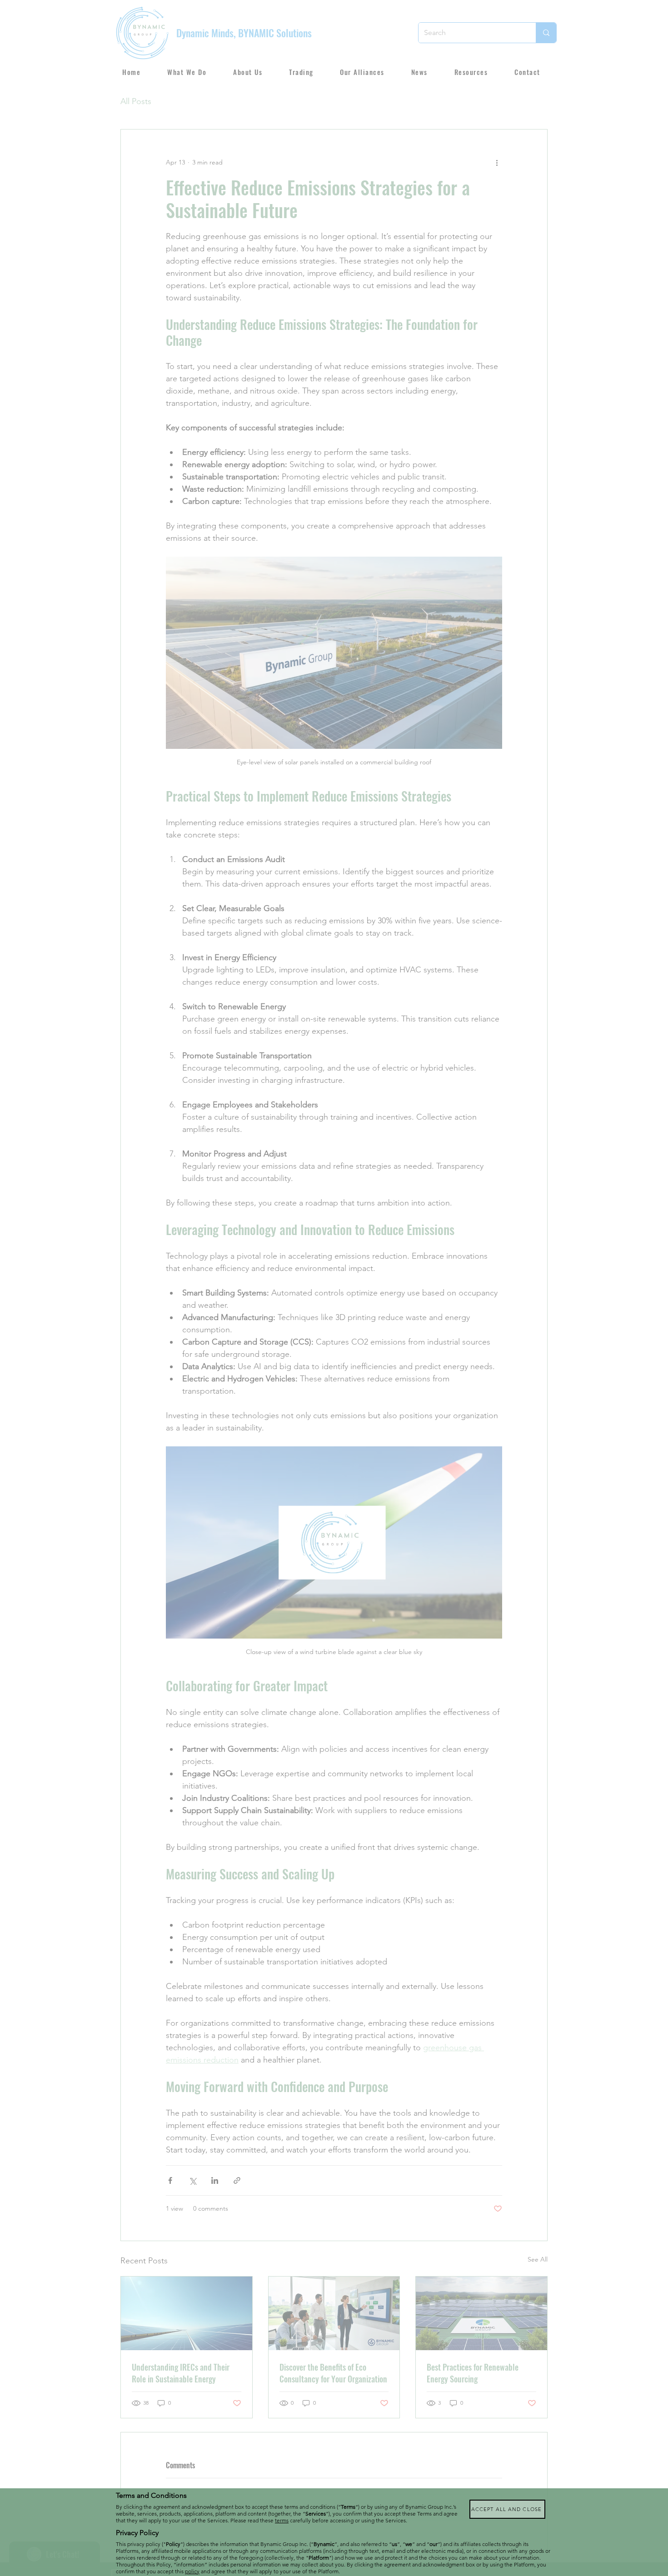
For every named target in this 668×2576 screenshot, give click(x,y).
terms (282, 2520)
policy (192, 2571)
